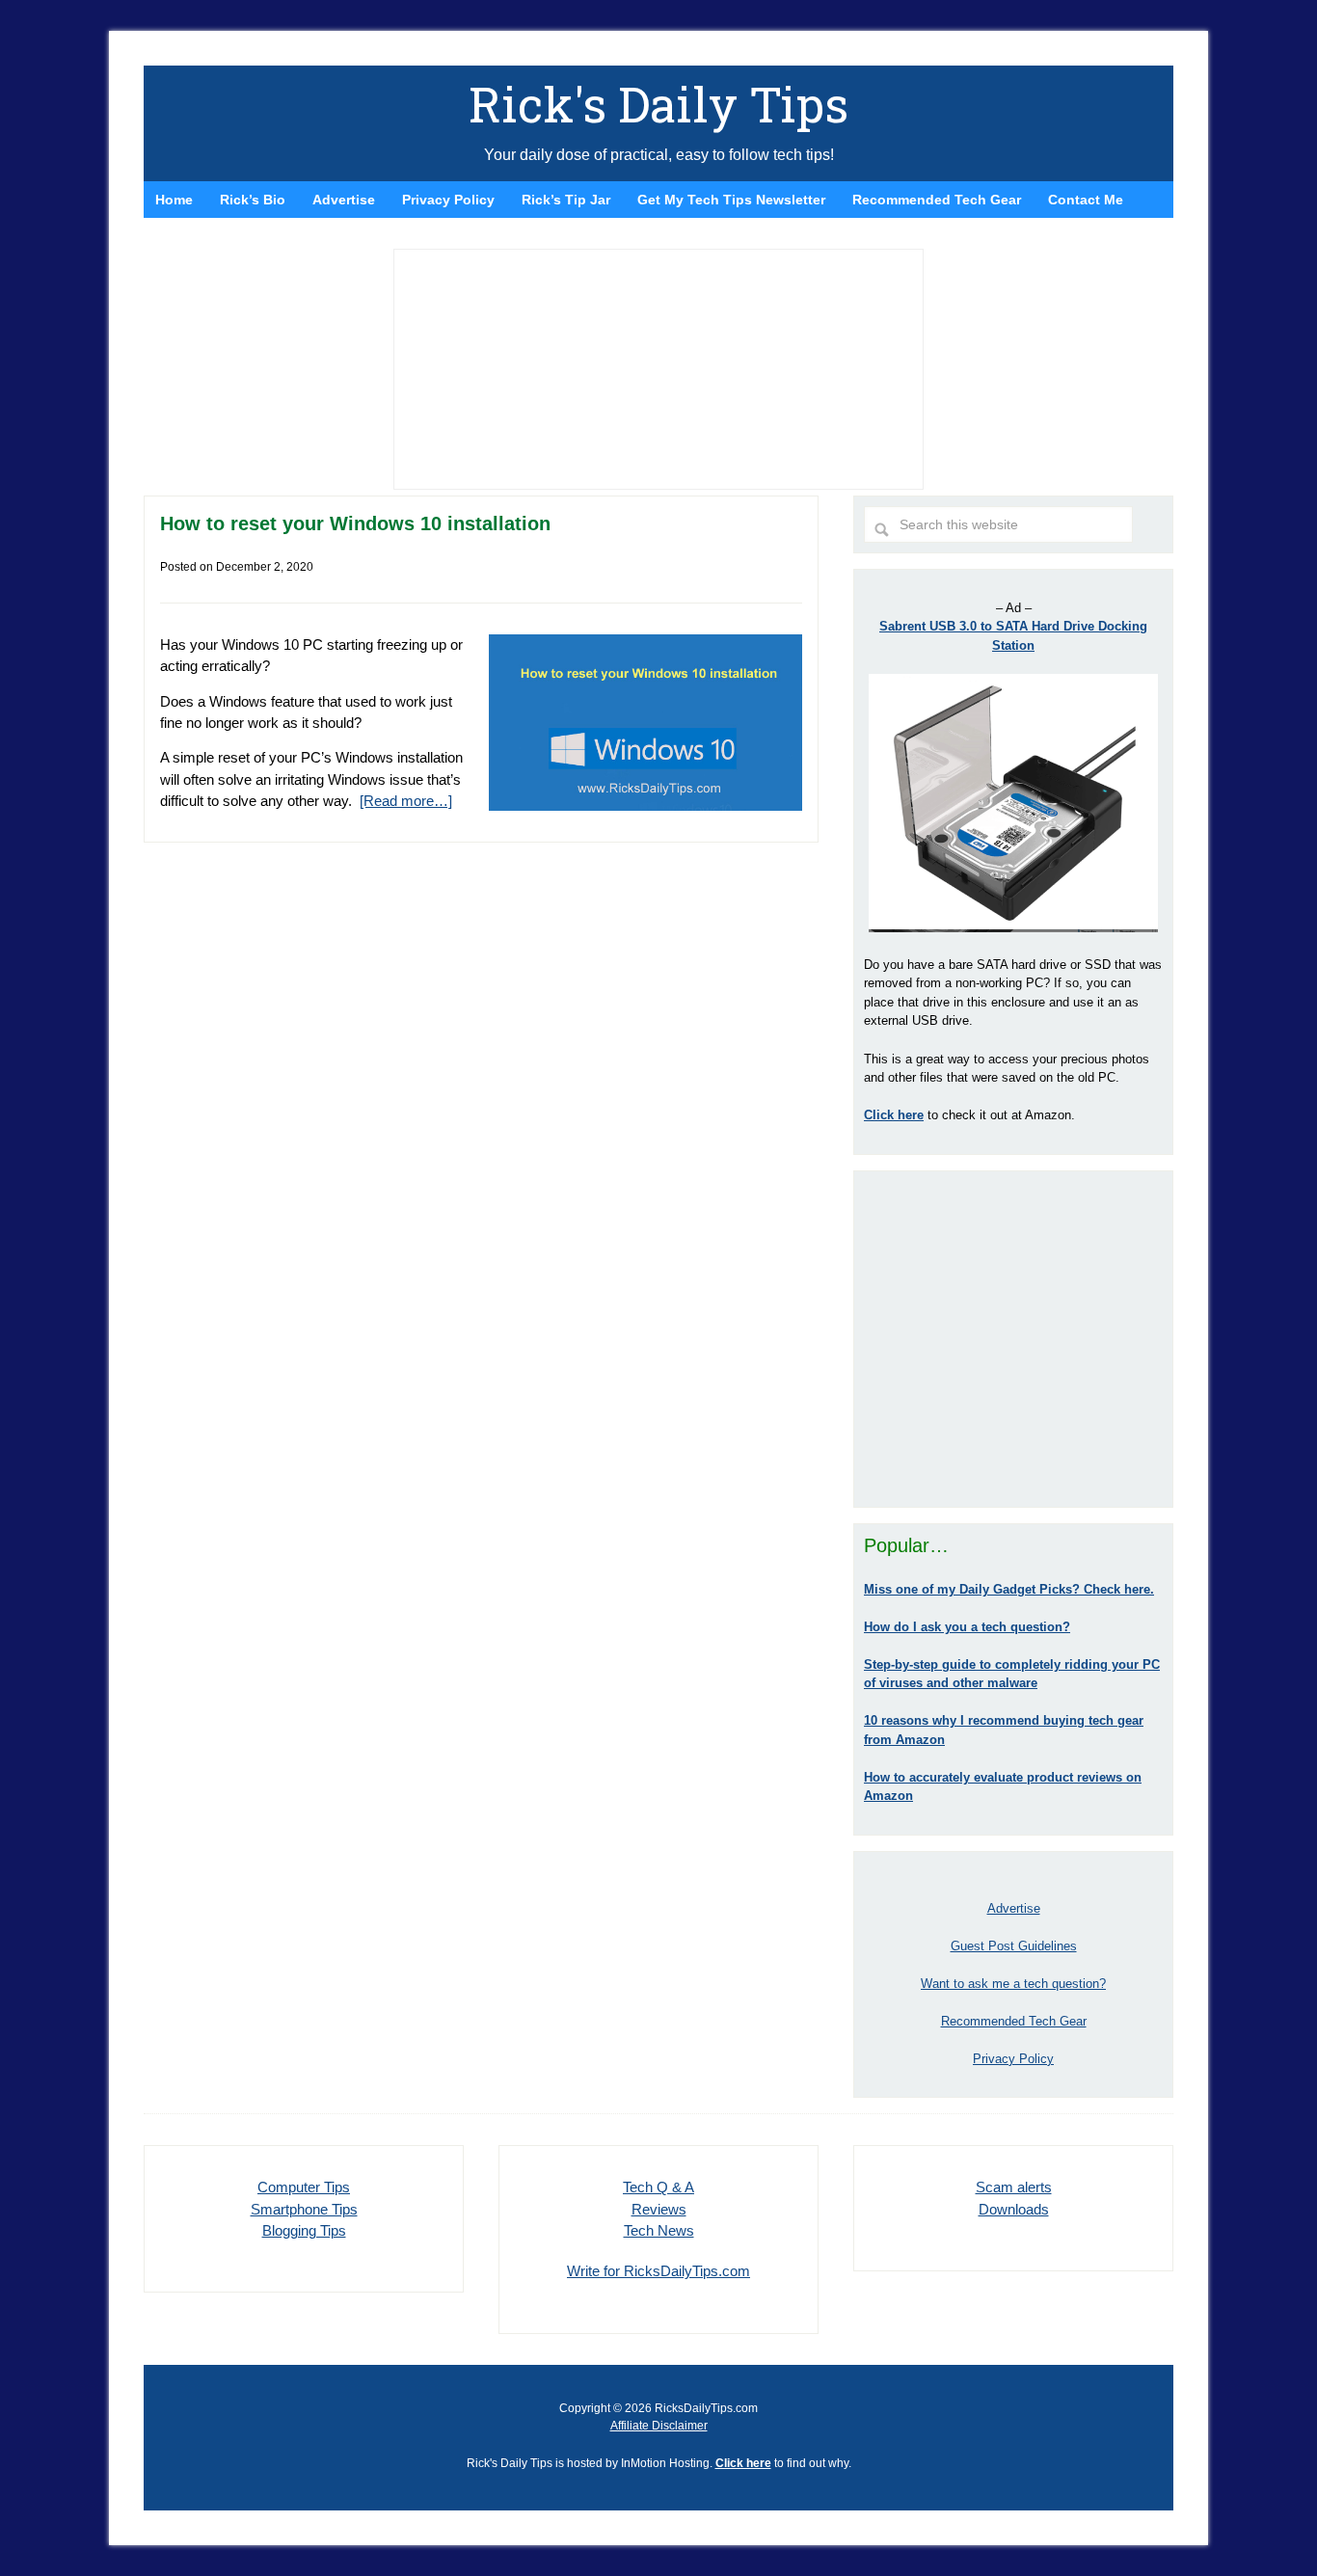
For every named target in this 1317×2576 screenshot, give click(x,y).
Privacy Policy (1013, 2059)
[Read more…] (406, 801)
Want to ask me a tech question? (1013, 1984)
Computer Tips (304, 2187)
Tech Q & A (658, 2187)
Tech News (659, 2230)
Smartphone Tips (304, 2209)
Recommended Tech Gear (1014, 2021)
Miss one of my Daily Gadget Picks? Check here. (1009, 1589)
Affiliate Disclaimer (659, 2426)
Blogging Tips (304, 2230)
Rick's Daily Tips (658, 104)
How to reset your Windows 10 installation (355, 523)
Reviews (659, 2209)
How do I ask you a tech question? (967, 1627)
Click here (743, 2463)
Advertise (1014, 1908)
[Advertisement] (1013, 1339)
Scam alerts (1014, 2187)
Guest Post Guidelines (1014, 1946)
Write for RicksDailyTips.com (658, 2271)
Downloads (1014, 2209)
